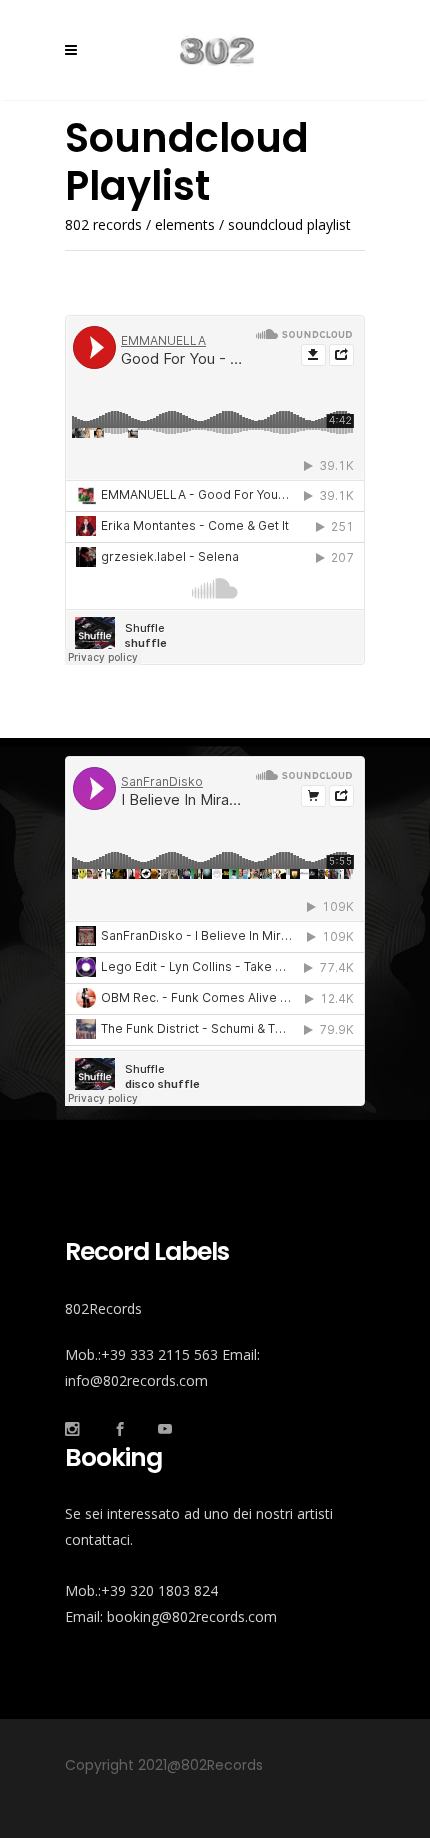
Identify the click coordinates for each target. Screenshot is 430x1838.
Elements (185, 225)
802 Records (103, 225)
